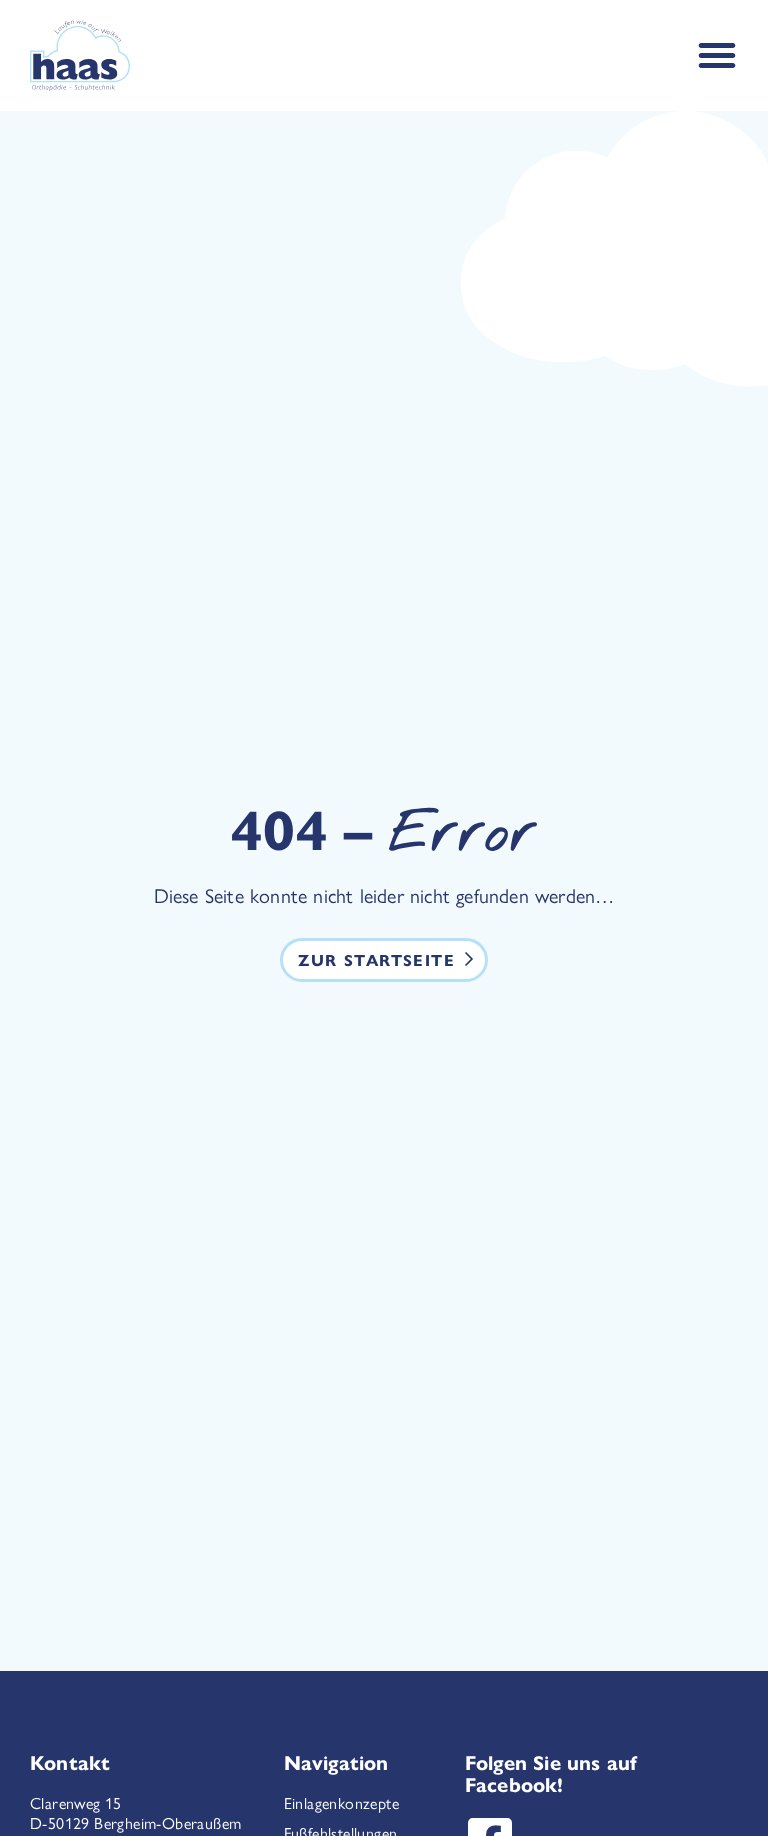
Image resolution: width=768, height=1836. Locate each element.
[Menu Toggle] (717, 55)
